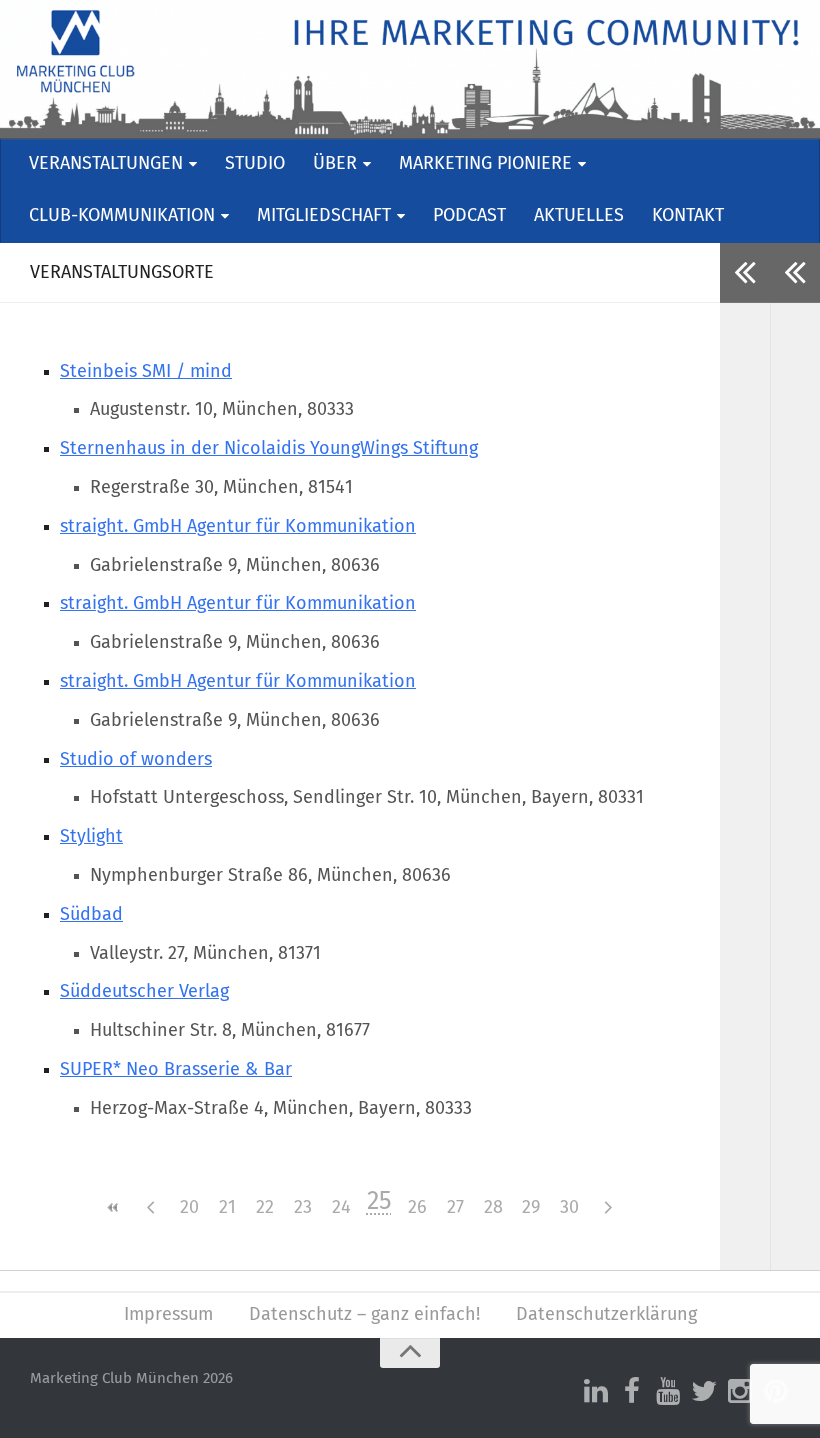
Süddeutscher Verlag (144, 992)
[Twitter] (704, 1392)
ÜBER (335, 164)
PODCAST (469, 216)
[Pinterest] (776, 1392)
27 (455, 1208)
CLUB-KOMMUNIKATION (122, 216)
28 (493, 1208)
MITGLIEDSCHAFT (324, 216)
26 (417, 1208)
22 (265, 1208)
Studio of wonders (136, 760)
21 (227, 1208)
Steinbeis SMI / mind (146, 372)
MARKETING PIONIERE (485, 164)
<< (113, 1207)
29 (531, 1208)
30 (569, 1208)
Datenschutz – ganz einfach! (364, 1315)
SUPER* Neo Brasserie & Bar (176, 1070)
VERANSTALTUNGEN (106, 164)
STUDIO (255, 164)
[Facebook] (632, 1392)
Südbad (91, 915)
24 (341, 1208)
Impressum (168, 1315)
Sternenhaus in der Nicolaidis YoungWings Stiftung (269, 449)
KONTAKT (688, 216)
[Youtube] (668, 1392)
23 (303, 1208)
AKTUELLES (579, 216)
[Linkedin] (596, 1392)
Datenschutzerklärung (606, 1315)
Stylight (91, 837)
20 (189, 1208)
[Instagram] (740, 1392)
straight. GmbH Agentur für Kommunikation (238, 527)
